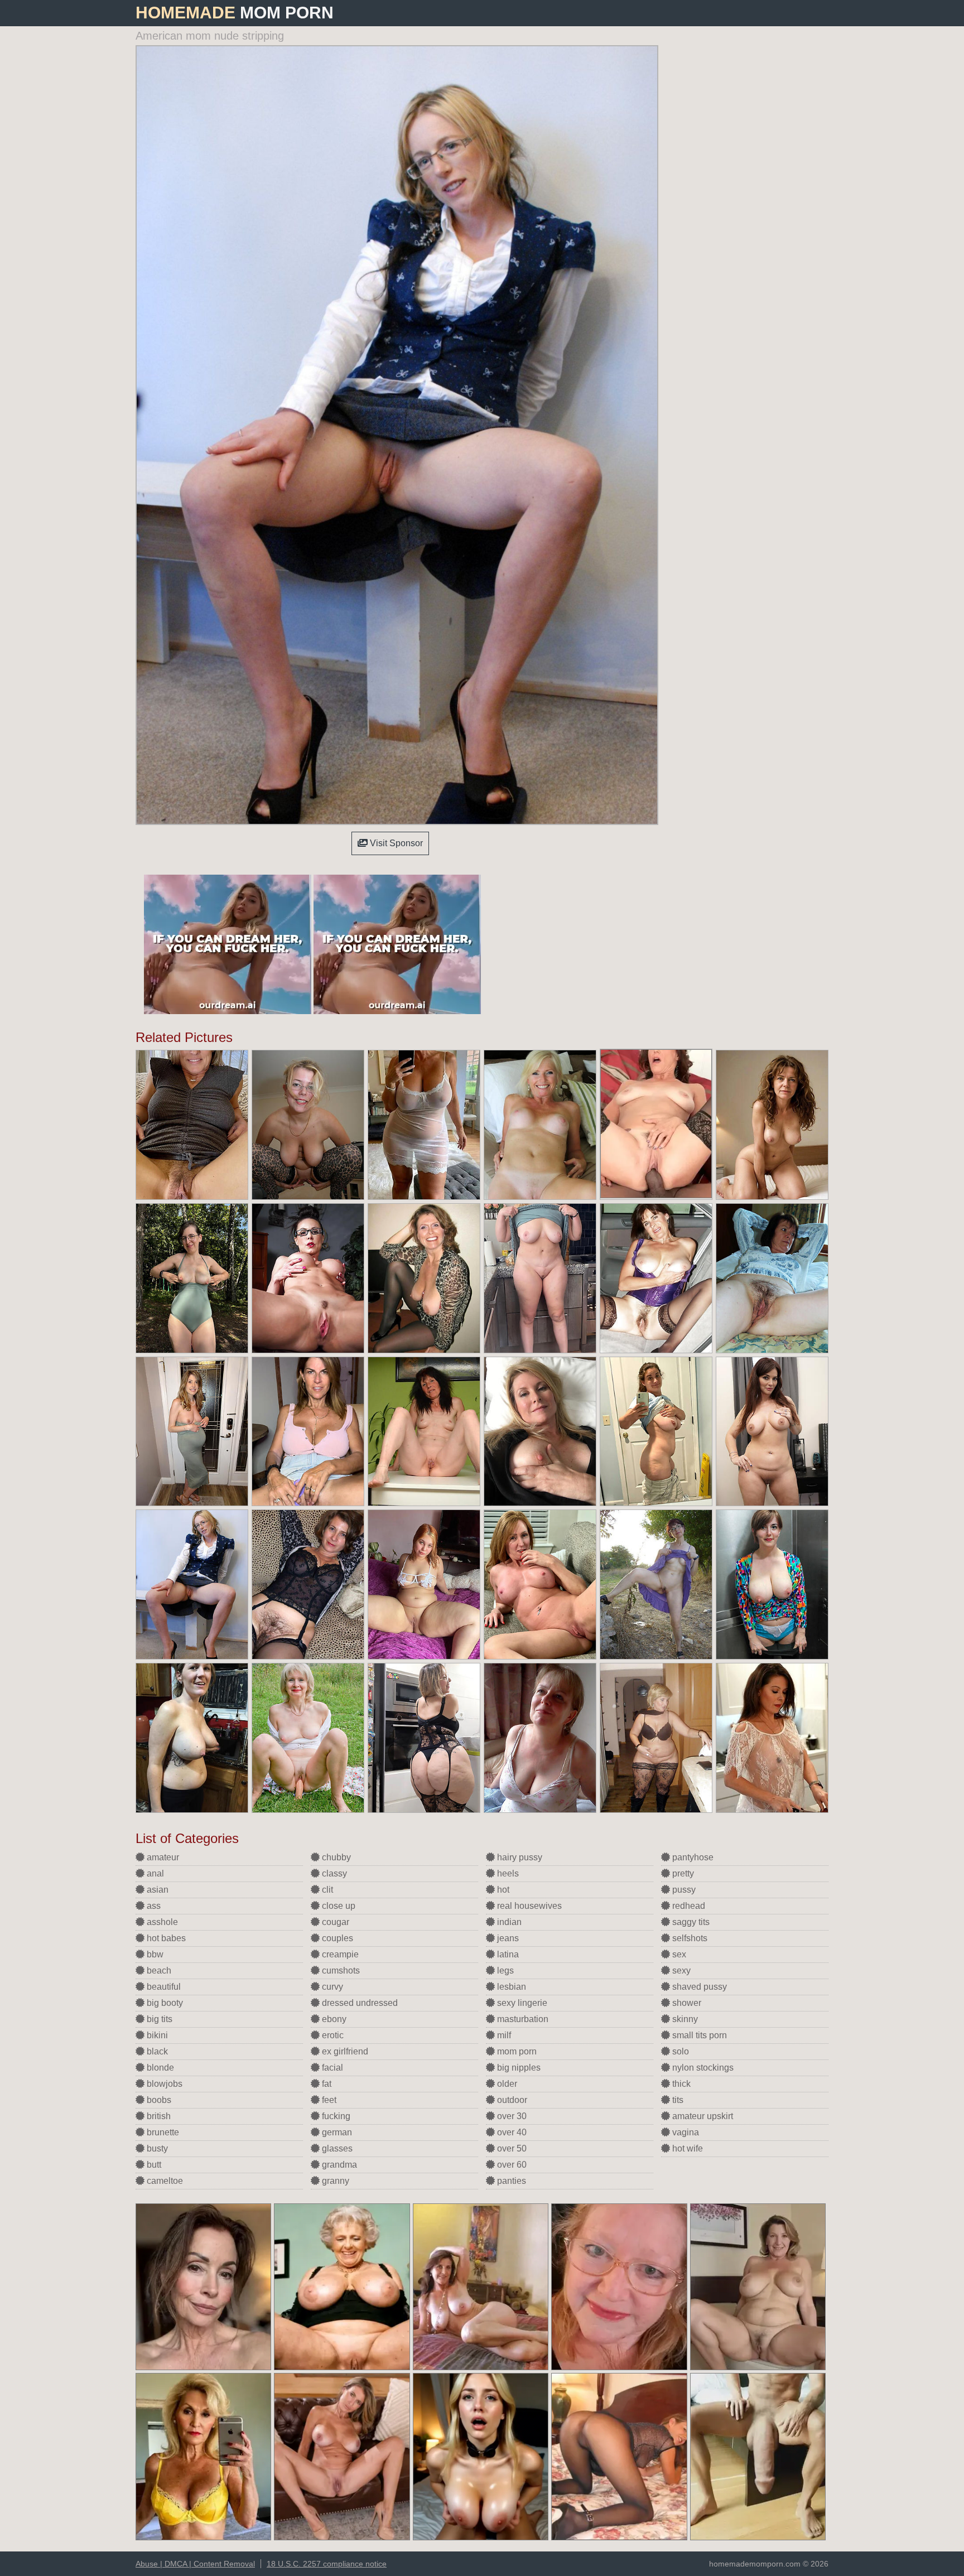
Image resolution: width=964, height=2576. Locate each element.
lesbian (510, 1987)
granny (334, 2181)
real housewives (528, 1906)
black (156, 2051)
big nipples (518, 2068)
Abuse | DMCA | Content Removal (195, 2564)
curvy (331, 1987)
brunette (162, 2132)
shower (686, 2003)
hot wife (686, 2148)
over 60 (511, 2165)
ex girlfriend (344, 2051)
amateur (162, 1857)
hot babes (165, 1938)
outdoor (511, 2100)
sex (678, 1954)
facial (331, 2068)
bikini (156, 2035)
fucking (335, 2116)
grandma (338, 2165)
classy (333, 1873)
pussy (683, 1890)
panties (510, 2181)
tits (677, 2100)
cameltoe (164, 2181)
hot (502, 1890)
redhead (688, 1906)
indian (508, 1922)
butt (153, 2165)
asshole (161, 1922)
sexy (680, 1970)
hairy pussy (519, 1857)
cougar (334, 1922)
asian (156, 1890)
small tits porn (698, 2035)
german (336, 2132)
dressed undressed (359, 2003)
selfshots (689, 1938)
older (506, 2084)
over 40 (511, 2132)
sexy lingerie (521, 2003)
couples (336, 1938)
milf (503, 2035)
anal (154, 1873)
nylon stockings (702, 2068)
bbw (154, 1954)
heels (507, 1873)
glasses (336, 2148)
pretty (682, 1873)
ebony (333, 2019)
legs (504, 1970)
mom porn (516, 2051)
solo (679, 2051)
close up (338, 1906)
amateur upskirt (702, 2116)
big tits (158, 2019)
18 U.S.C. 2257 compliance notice (327, 2564)
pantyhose (692, 1857)
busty (156, 2148)
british (158, 2116)
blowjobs (163, 2084)
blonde (159, 2068)
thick (680, 2084)
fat (326, 2084)
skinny (684, 2019)
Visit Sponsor (395, 843)
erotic (332, 2035)
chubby (335, 1857)
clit (326, 1890)
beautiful (163, 1987)
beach (158, 1970)
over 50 (511, 2148)
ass (153, 1906)
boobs (158, 2100)
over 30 (511, 2116)
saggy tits (690, 1922)
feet (328, 2100)
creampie (339, 1954)
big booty (164, 2003)
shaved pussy (698, 1987)
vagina (685, 2132)
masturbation (522, 2019)
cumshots (340, 1970)
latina (507, 1954)
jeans (507, 1938)
